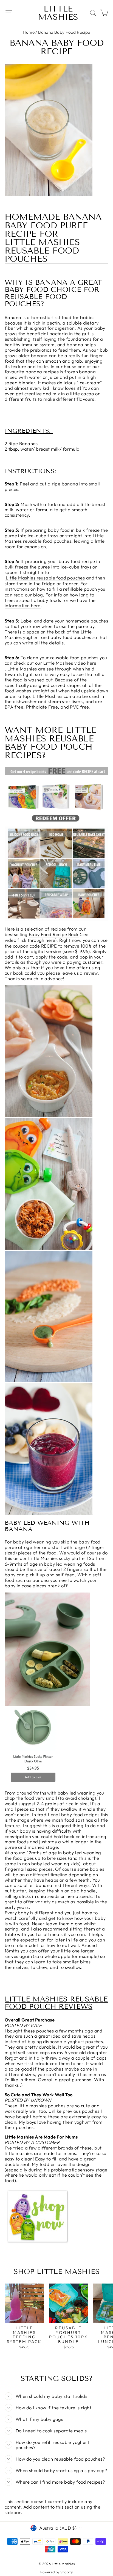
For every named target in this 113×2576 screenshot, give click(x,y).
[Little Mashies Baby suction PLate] (33, 1783)
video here (85, 663)
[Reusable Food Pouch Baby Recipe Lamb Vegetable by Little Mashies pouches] (49, 1248)
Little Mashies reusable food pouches (42, 251)
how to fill (48, 589)
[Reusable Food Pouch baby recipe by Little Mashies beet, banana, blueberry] (49, 1513)
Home (29, 32)
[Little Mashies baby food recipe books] (56, 919)
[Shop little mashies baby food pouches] (38, 2243)
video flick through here (30, 940)
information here (23, 605)
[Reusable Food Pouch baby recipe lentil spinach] (49, 1381)
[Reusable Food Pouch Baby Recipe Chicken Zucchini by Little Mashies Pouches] (49, 1115)
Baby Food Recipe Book (54, 934)
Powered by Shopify (56, 2572)
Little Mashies (58, 13)
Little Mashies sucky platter (57, 1558)
